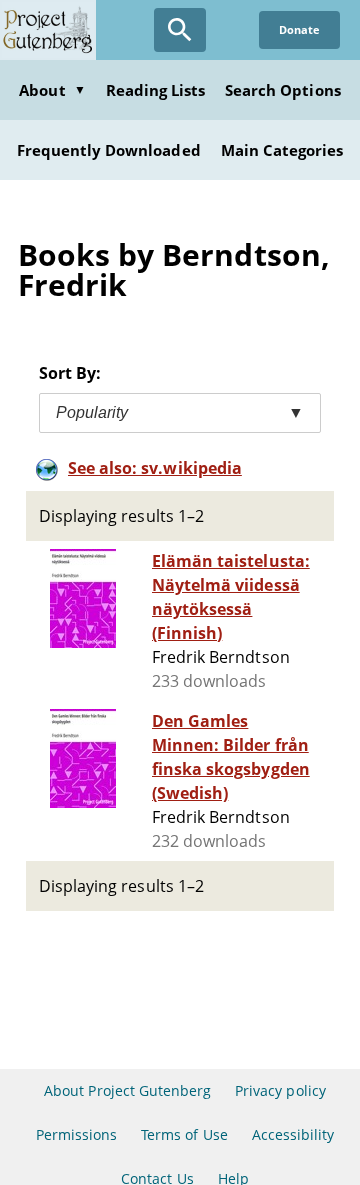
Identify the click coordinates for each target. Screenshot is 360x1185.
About (52, 90)
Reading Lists (156, 90)
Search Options (283, 90)
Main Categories (282, 150)
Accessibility (293, 1134)
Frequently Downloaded (109, 150)
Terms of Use (184, 1134)
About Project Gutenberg (127, 1090)
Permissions (76, 1134)
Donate (299, 29)
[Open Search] (180, 30)
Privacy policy (280, 1090)
